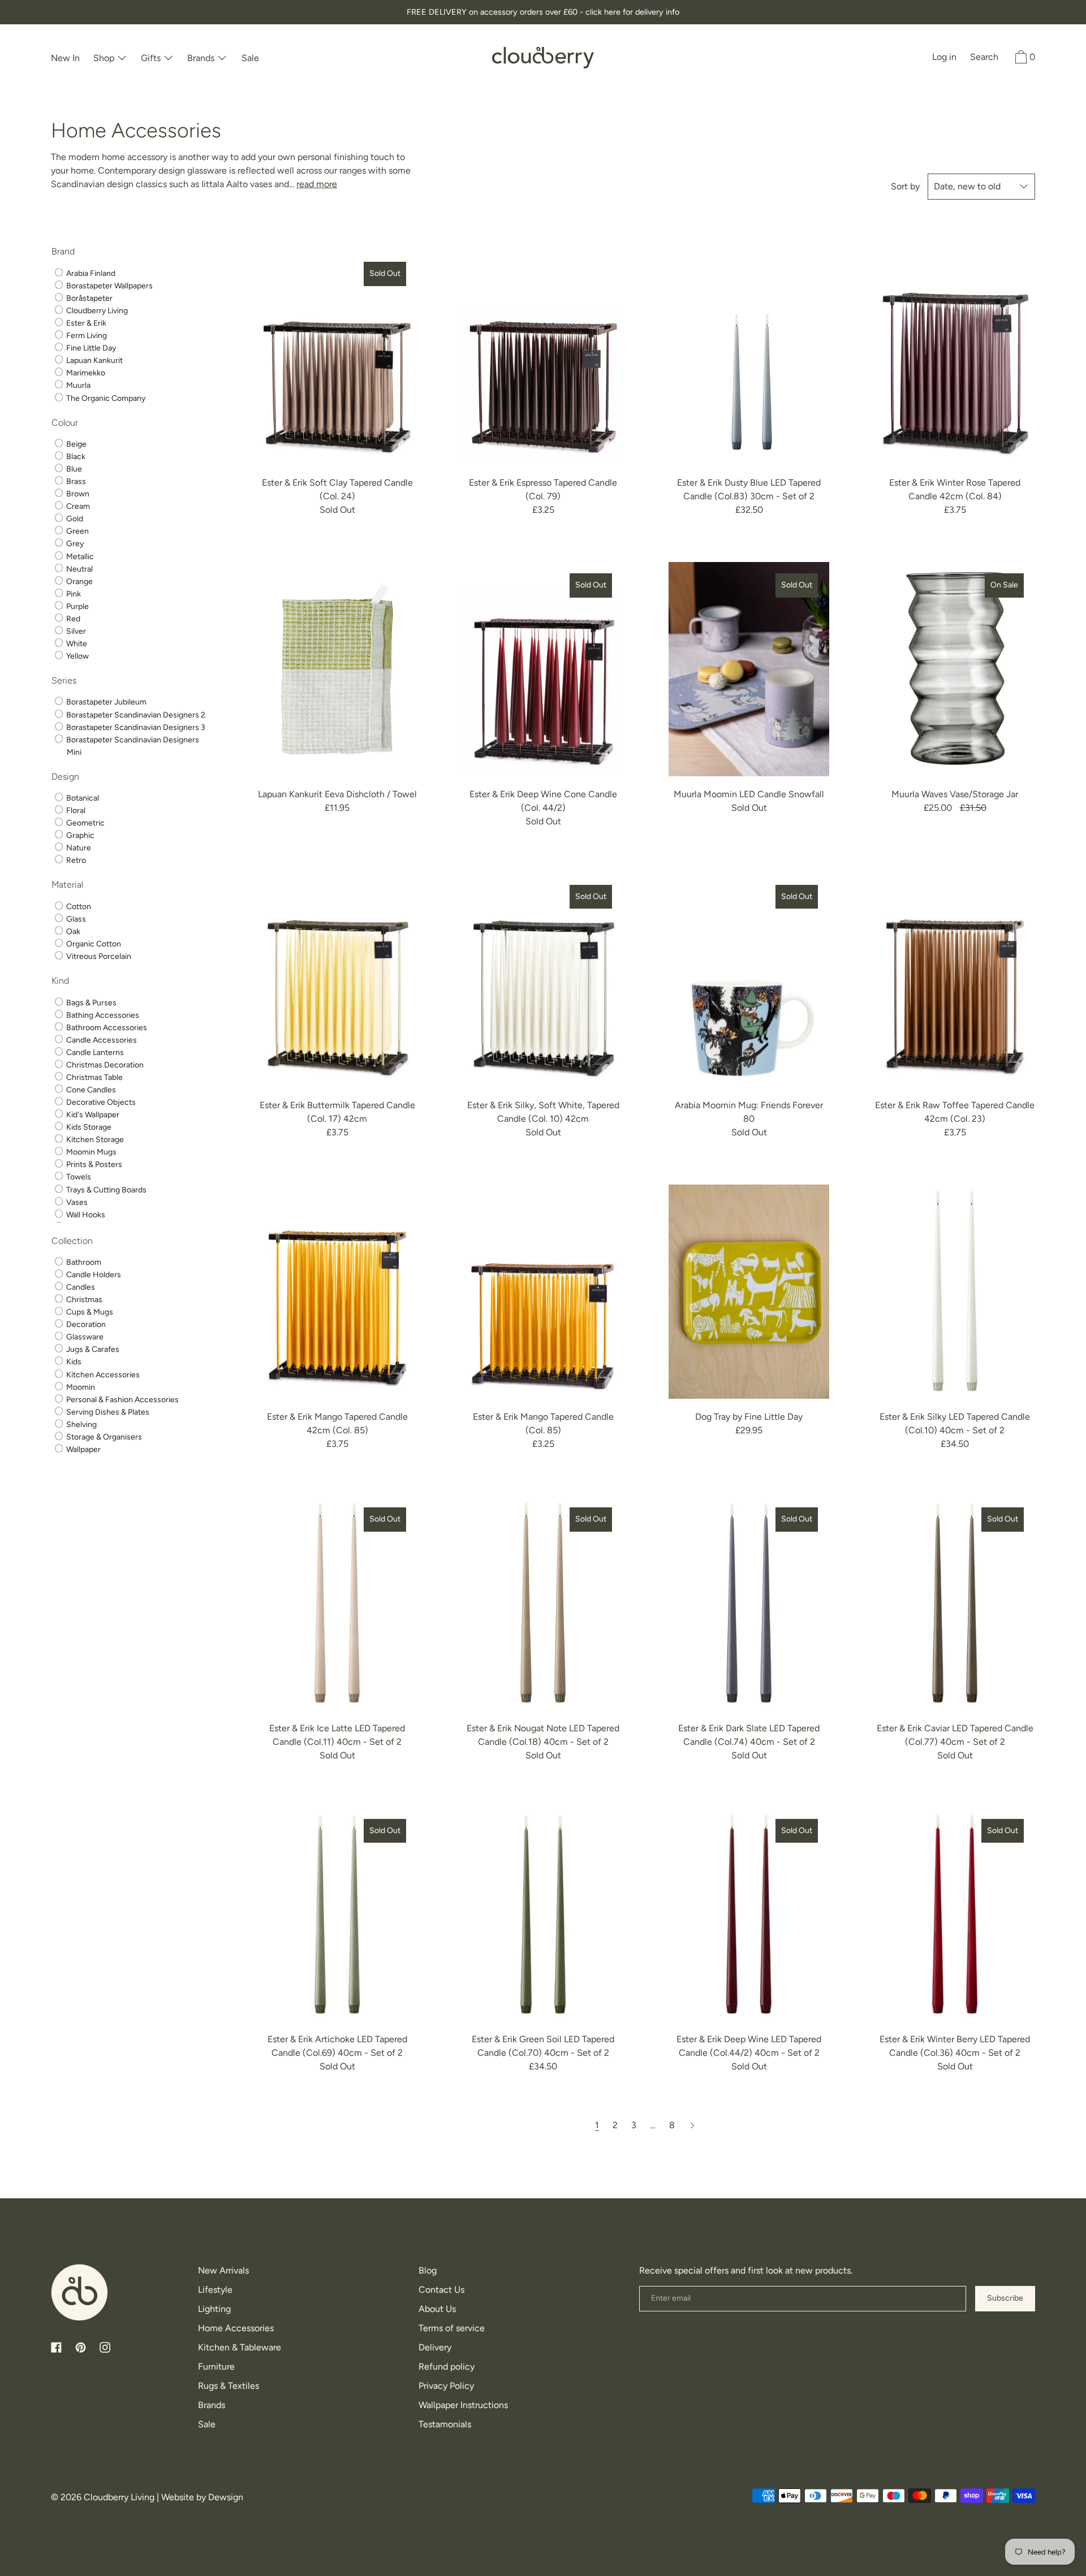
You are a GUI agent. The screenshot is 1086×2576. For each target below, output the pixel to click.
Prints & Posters (93, 1164)
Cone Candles (90, 1090)
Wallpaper (83, 1449)
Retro (75, 860)
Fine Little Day (90, 348)
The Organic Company (105, 398)
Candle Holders (93, 1275)
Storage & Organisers (103, 1437)
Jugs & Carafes (92, 1349)
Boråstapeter (89, 298)
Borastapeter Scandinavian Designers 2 (135, 715)
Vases (76, 1202)
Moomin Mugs (90, 1152)
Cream (77, 506)
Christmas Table (94, 1077)
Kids (73, 1362)
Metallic (79, 557)
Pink (73, 594)
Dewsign (226, 2497)
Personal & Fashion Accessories (122, 1400)
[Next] (692, 2125)
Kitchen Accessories (102, 1375)
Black (75, 457)
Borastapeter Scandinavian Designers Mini (132, 746)
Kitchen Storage (94, 1140)
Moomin (80, 1387)
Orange (79, 582)
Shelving (81, 1425)
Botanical (82, 798)
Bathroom (83, 1262)
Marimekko (85, 373)
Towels (78, 1177)
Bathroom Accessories (106, 1028)
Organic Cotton (93, 944)
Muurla (77, 386)
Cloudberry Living (96, 311)
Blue (73, 469)
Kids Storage (88, 1127)
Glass (75, 919)
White (76, 644)
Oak (72, 932)
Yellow (77, 656)
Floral (75, 811)
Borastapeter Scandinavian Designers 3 (135, 727)
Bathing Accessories (102, 1015)
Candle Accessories (101, 1040)
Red (72, 619)
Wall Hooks (85, 1215)
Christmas (83, 1300)
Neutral (79, 569)
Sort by (905, 186)
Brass (75, 481)
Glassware (84, 1337)
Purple (77, 606)
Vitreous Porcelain (98, 956)
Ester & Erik (85, 323)
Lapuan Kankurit (94, 360)
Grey (74, 544)
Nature (78, 848)
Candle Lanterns (94, 1053)
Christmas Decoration (104, 1065)
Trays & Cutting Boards (105, 1190)
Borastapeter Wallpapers (109, 286)
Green (77, 531)
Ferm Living (86, 336)
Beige (76, 444)
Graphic (79, 835)
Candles (80, 1287)
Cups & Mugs (89, 1312)
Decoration (85, 1324)
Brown (77, 494)
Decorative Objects (100, 1102)
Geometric (85, 823)
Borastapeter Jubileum (105, 703)
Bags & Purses (90, 1003)
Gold (74, 519)
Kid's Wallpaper (92, 1115)
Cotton (78, 907)
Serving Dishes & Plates (107, 1412)
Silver (75, 631)
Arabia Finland (90, 273)
